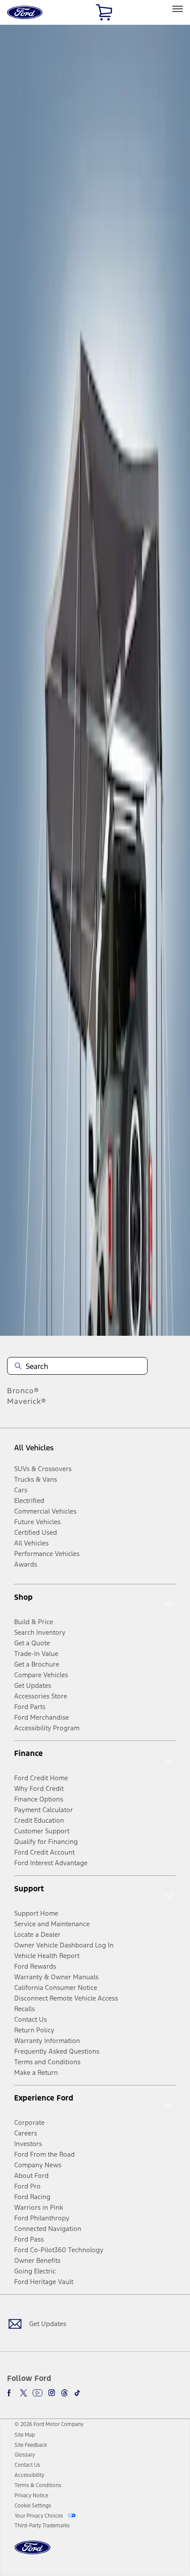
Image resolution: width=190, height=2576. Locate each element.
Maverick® (27, 1401)
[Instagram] (52, 2393)
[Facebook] (11, 2393)
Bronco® (23, 1391)
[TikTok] (77, 2393)
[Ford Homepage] (32, 2553)
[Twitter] (23, 2393)
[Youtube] (38, 2393)
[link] (25, 2435)
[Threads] (65, 2393)
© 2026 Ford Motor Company (49, 2424)
